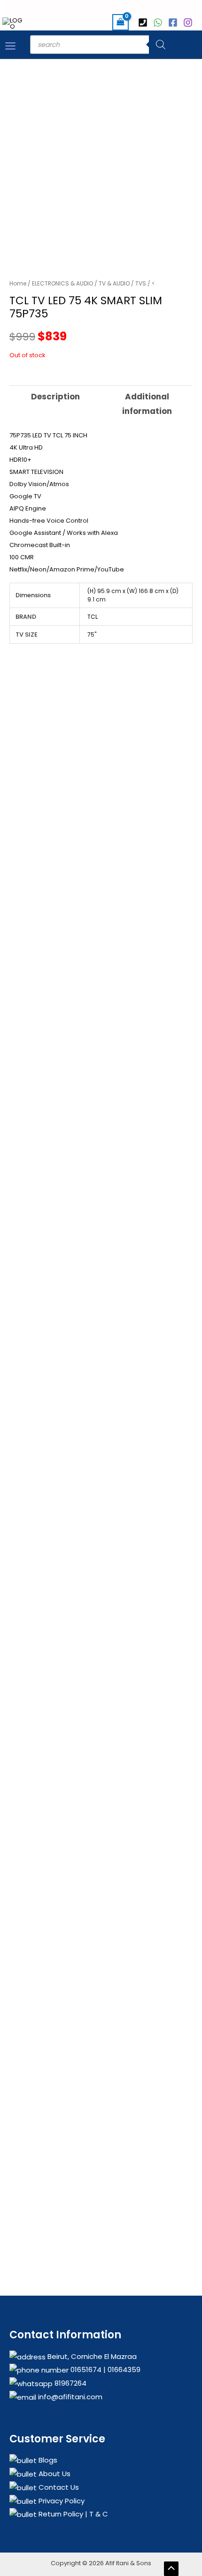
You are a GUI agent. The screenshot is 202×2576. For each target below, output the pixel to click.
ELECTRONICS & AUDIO (62, 283)
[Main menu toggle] (10, 45)
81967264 (70, 2383)
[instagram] (189, 23)
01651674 (85, 2369)
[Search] (161, 45)
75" (92, 635)
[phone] (144, 23)
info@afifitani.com (69, 2397)
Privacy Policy (61, 2501)
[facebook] (174, 23)
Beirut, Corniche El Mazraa (91, 2356)
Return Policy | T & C (72, 2514)
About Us (54, 2474)
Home (18, 283)
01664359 (123, 2369)
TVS (141, 283)
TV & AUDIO (114, 283)
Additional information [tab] (147, 404)
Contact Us (58, 2487)
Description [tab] (55, 397)
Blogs (47, 2460)
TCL (93, 617)
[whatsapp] (159, 23)
